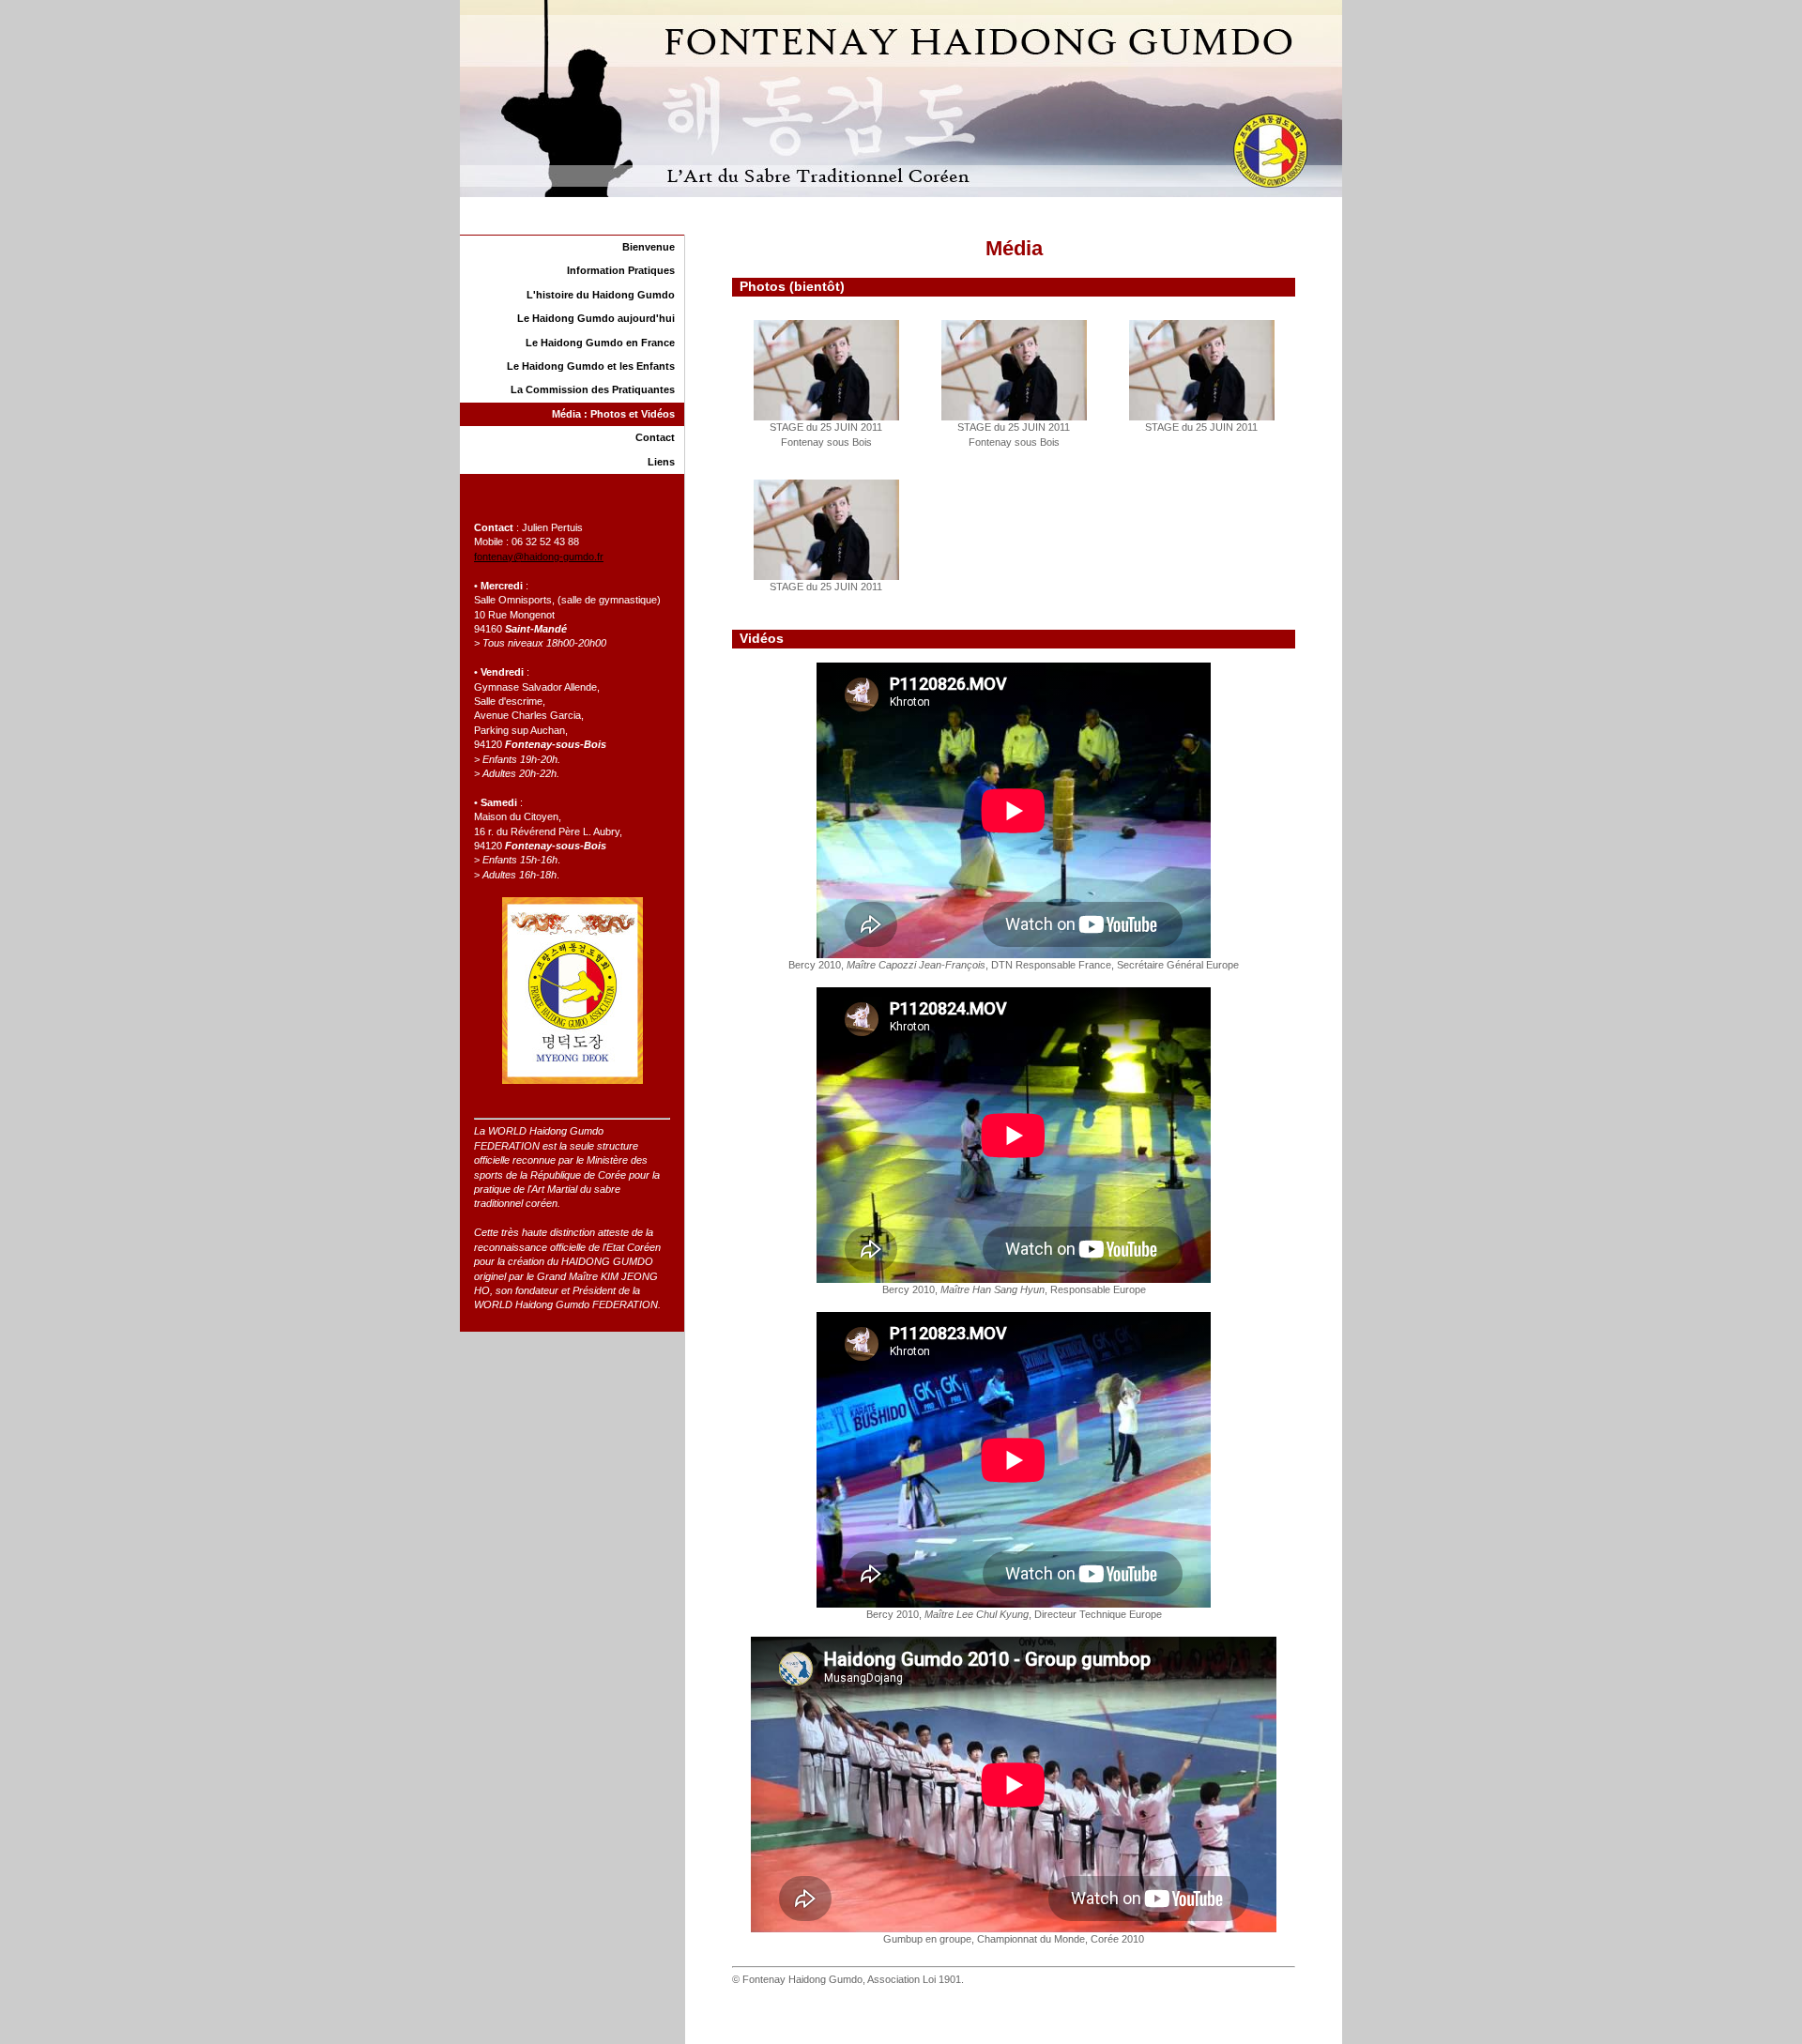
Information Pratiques (621, 270)
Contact (655, 437)
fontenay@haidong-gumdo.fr (539, 557)
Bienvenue (649, 247)
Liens (661, 462)
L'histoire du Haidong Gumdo (601, 295)
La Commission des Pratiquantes (593, 389)
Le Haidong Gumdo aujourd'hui (596, 318)
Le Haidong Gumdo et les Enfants (591, 366)
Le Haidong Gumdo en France (600, 343)
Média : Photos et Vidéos (613, 414)
